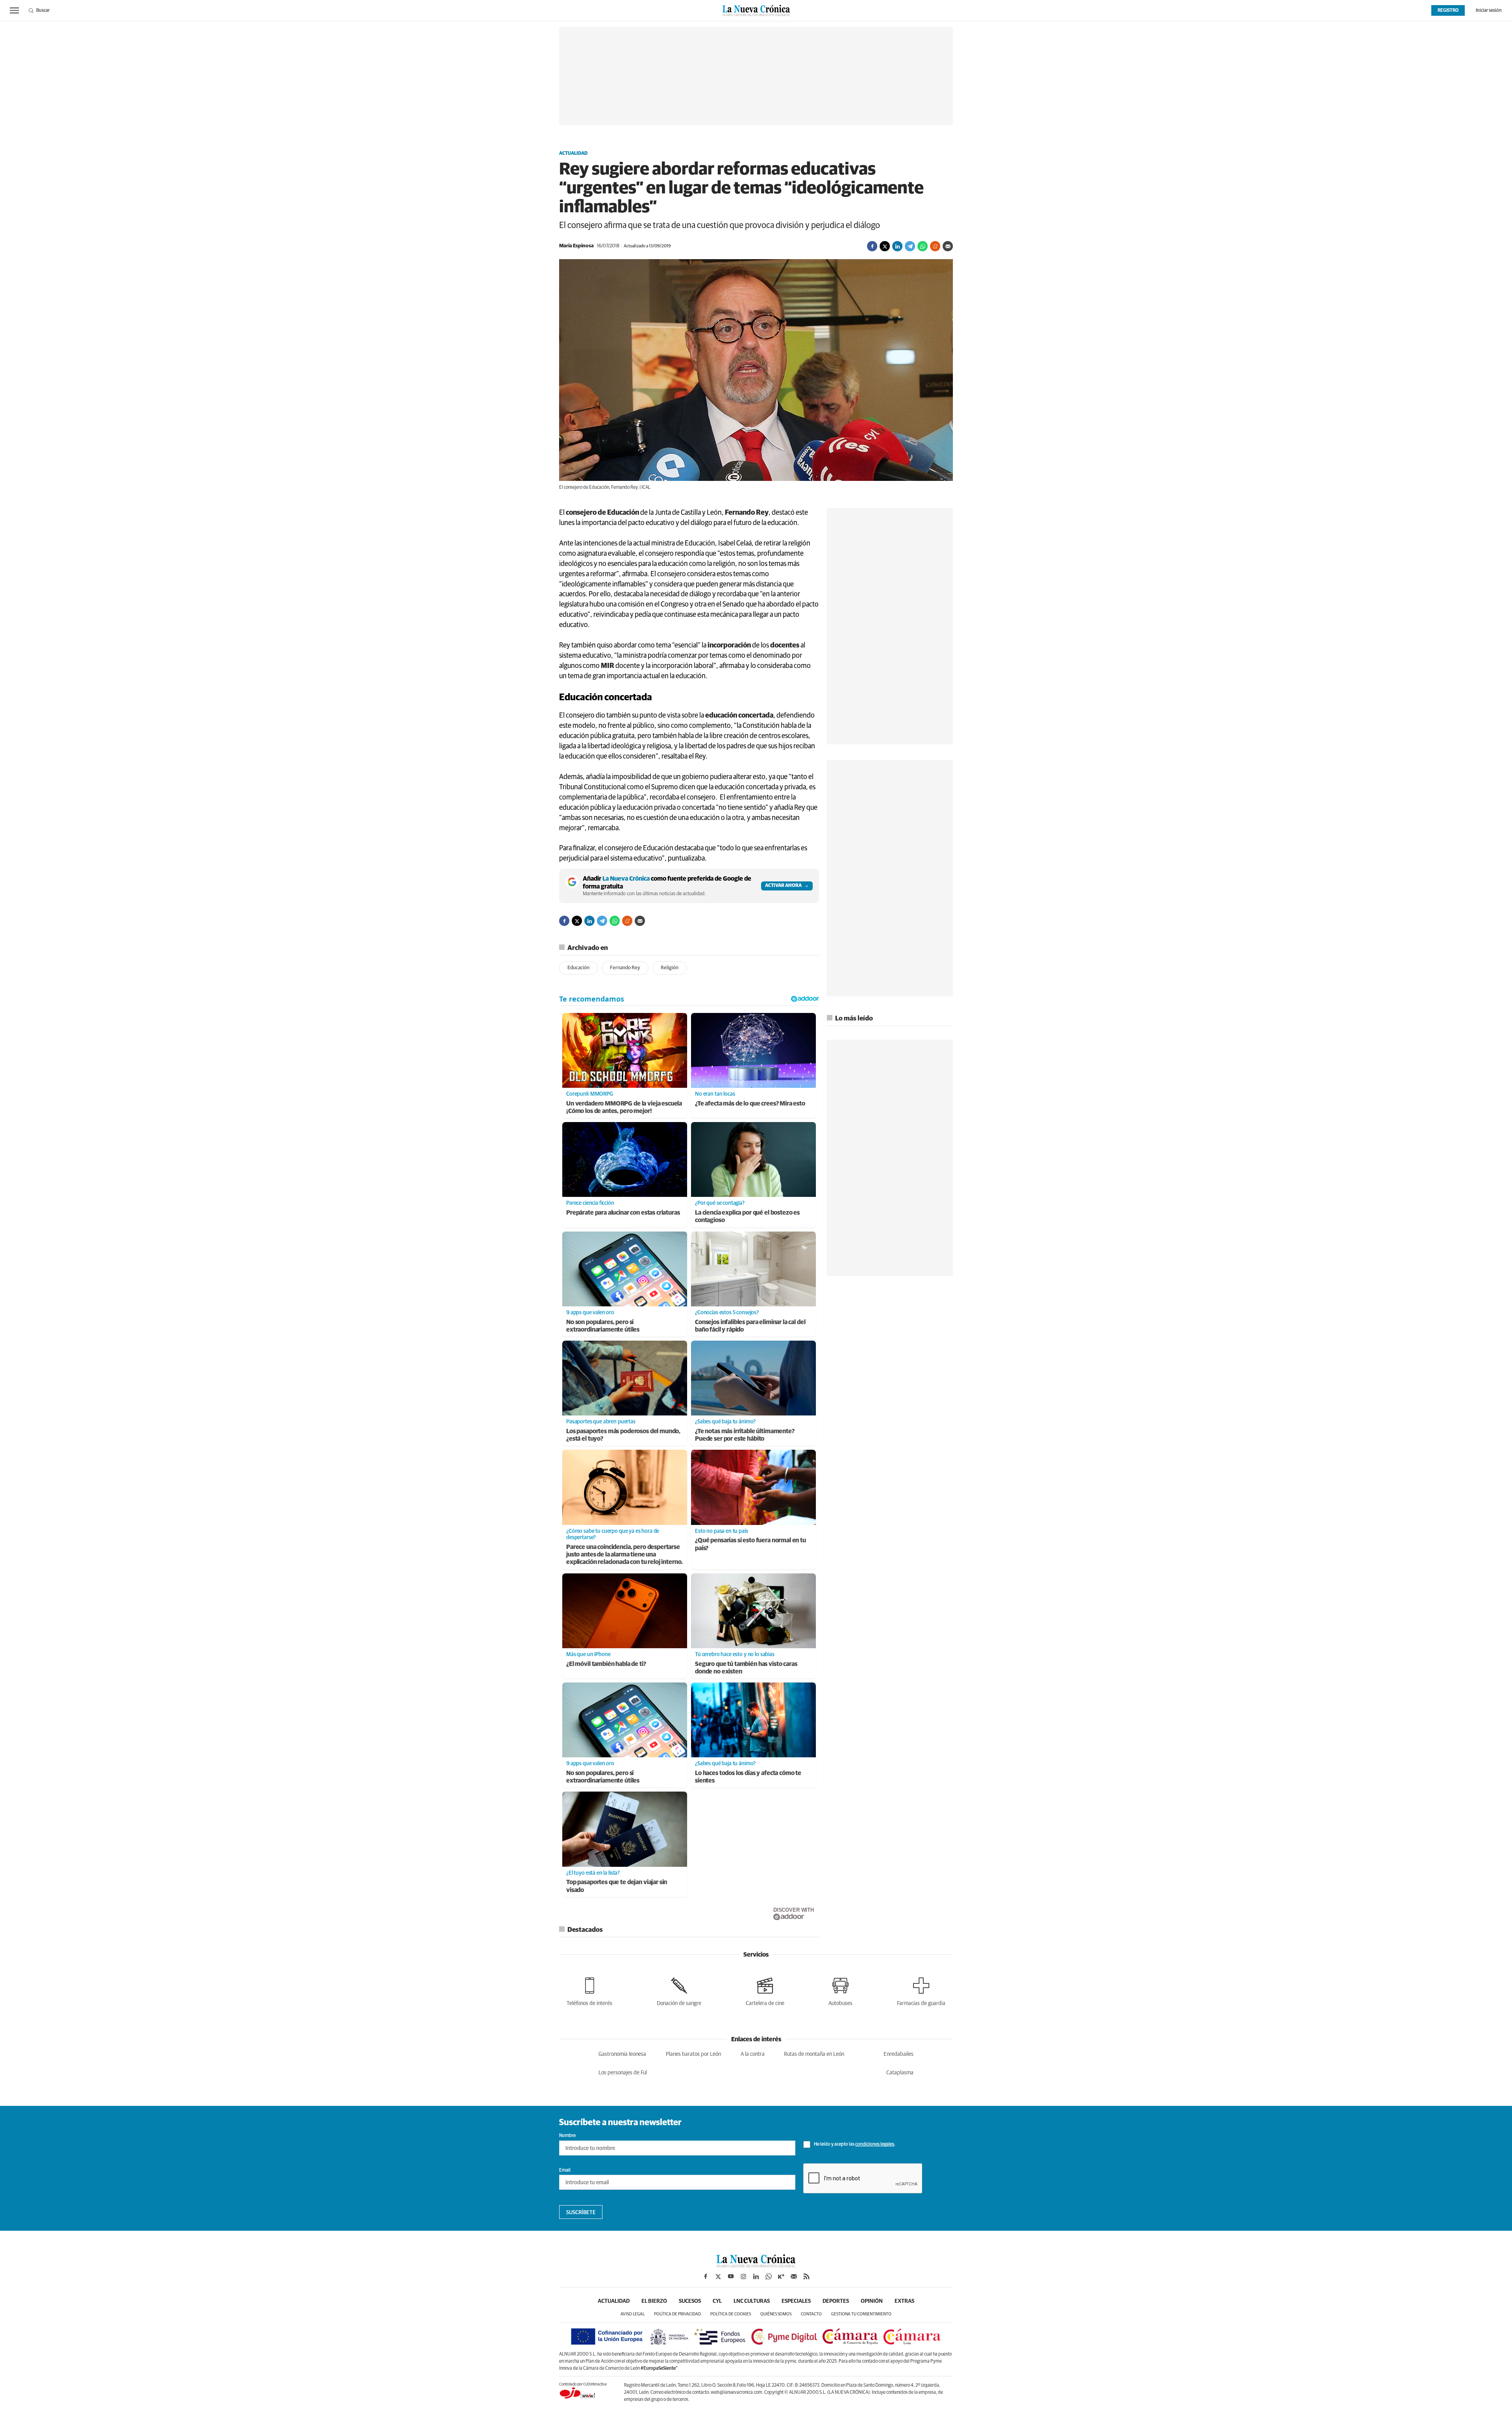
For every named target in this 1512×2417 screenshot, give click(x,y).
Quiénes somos (776, 2314)
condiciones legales (875, 2144)
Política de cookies (731, 2314)
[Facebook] (872, 246)
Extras (904, 2301)
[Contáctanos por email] (794, 2276)
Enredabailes (899, 2054)
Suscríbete (581, 2213)
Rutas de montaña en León (814, 2054)
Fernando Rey (625, 968)
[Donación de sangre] (679, 1990)
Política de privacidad (677, 2314)
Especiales (796, 2301)
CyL (717, 2301)
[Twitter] (885, 246)
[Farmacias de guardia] (921, 1990)
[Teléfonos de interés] (589, 1990)
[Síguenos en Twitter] (718, 2276)
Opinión (872, 2301)
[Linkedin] (897, 246)
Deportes (836, 2301)
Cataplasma (900, 2073)
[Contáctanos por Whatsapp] (769, 2276)
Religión (670, 968)
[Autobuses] (840, 1990)
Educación (578, 968)
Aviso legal (633, 2314)
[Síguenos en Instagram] (743, 2276)
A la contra (753, 2054)
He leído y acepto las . (854, 2144)
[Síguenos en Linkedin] (756, 2276)
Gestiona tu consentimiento (861, 2314)
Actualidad (573, 154)
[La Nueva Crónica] (756, 2265)
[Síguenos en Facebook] (706, 2276)
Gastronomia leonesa (622, 2054)
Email (565, 2170)
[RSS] (806, 2276)
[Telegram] (910, 246)
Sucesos (690, 2301)
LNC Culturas (752, 2301)
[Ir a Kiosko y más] (781, 2276)
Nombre (567, 2136)
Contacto (811, 2314)
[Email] (948, 246)
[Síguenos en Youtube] (731, 2276)
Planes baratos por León (693, 2054)
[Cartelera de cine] (765, 1990)
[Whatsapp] (923, 246)
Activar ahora (783, 886)
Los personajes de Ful (623, 2073)
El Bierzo (654, 2301)
